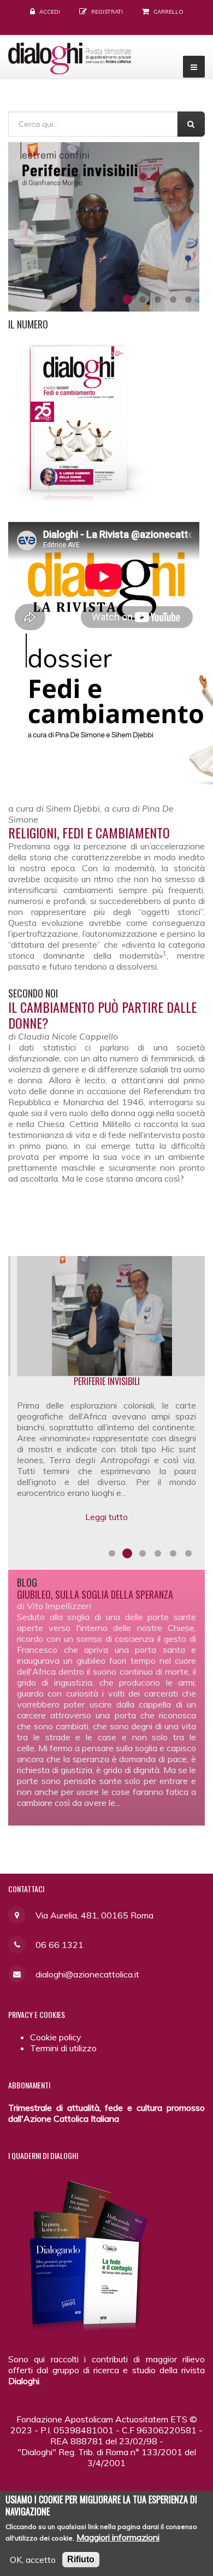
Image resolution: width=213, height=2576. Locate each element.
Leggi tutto (114, 1538)
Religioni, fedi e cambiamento (89, 832)
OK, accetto (33, 2560)
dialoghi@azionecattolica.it (87, 1974)
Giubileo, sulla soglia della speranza (95, 1594)
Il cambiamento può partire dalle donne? (102, 1015)
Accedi (50, 12)
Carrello (168, 12)
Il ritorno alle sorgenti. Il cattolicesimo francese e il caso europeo (114, 1386)
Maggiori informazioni (118, 2537)
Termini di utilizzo (63, 2048)
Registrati (107, 12)
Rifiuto (81, 2559)
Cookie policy (56, 2037)
